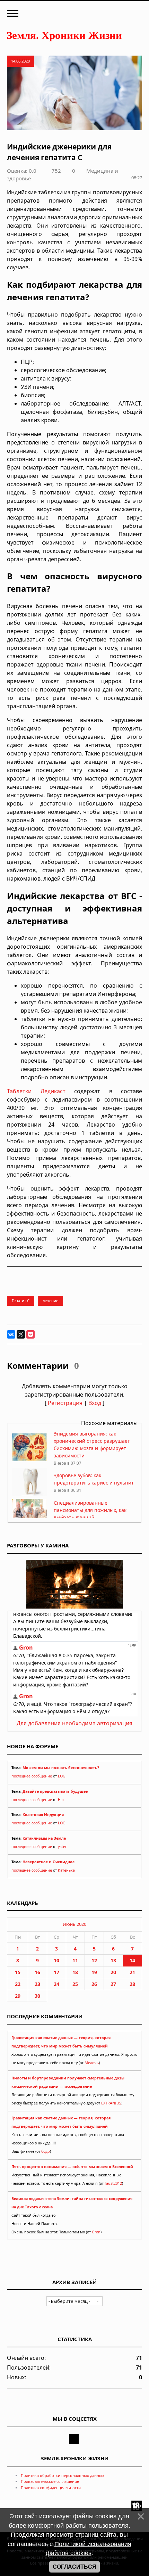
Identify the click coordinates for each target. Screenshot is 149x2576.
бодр (46, 2151)
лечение (50, 1301)
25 (75, 1984)
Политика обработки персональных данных (63, 2475)
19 (94, 1972)
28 (132, 1984)
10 (56, 1960)
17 (56, 1972)
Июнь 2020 (74, 1924)
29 (18, 1996)
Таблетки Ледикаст (36, 1091)
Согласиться (74, 2567)
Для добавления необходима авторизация (74, 1723)
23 (37, 1984)
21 (132, 1972)
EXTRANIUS (111, 2103)
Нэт (61, 1800)
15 (18, 1972)
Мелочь (92, 2063)
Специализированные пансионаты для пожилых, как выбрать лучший (90, 1510)
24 (56, 1984)
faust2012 (113, 2183)
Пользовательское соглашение (50, 2481)
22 (18, 1984)
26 (94, 1984)
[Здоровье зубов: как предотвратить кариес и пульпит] (29, 1494)
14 (132, 1960)
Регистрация (65, 1403)
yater (62, 1847)
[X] (21, 1334)
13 (113, 1960)
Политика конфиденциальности (51, 2488)
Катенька (66, 1870)
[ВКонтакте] (11, 1334)
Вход (95, 1403)
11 (75, 1960)
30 (37, 1996)
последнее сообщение (32, 1776)
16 (37, 1972)
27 (113, 1984)
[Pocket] (30, 1334)
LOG (62, 1776)
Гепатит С (21, 1301)
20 (113, 1972)
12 (94, 1960)
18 (75, 1972)
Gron (96, 2232)
